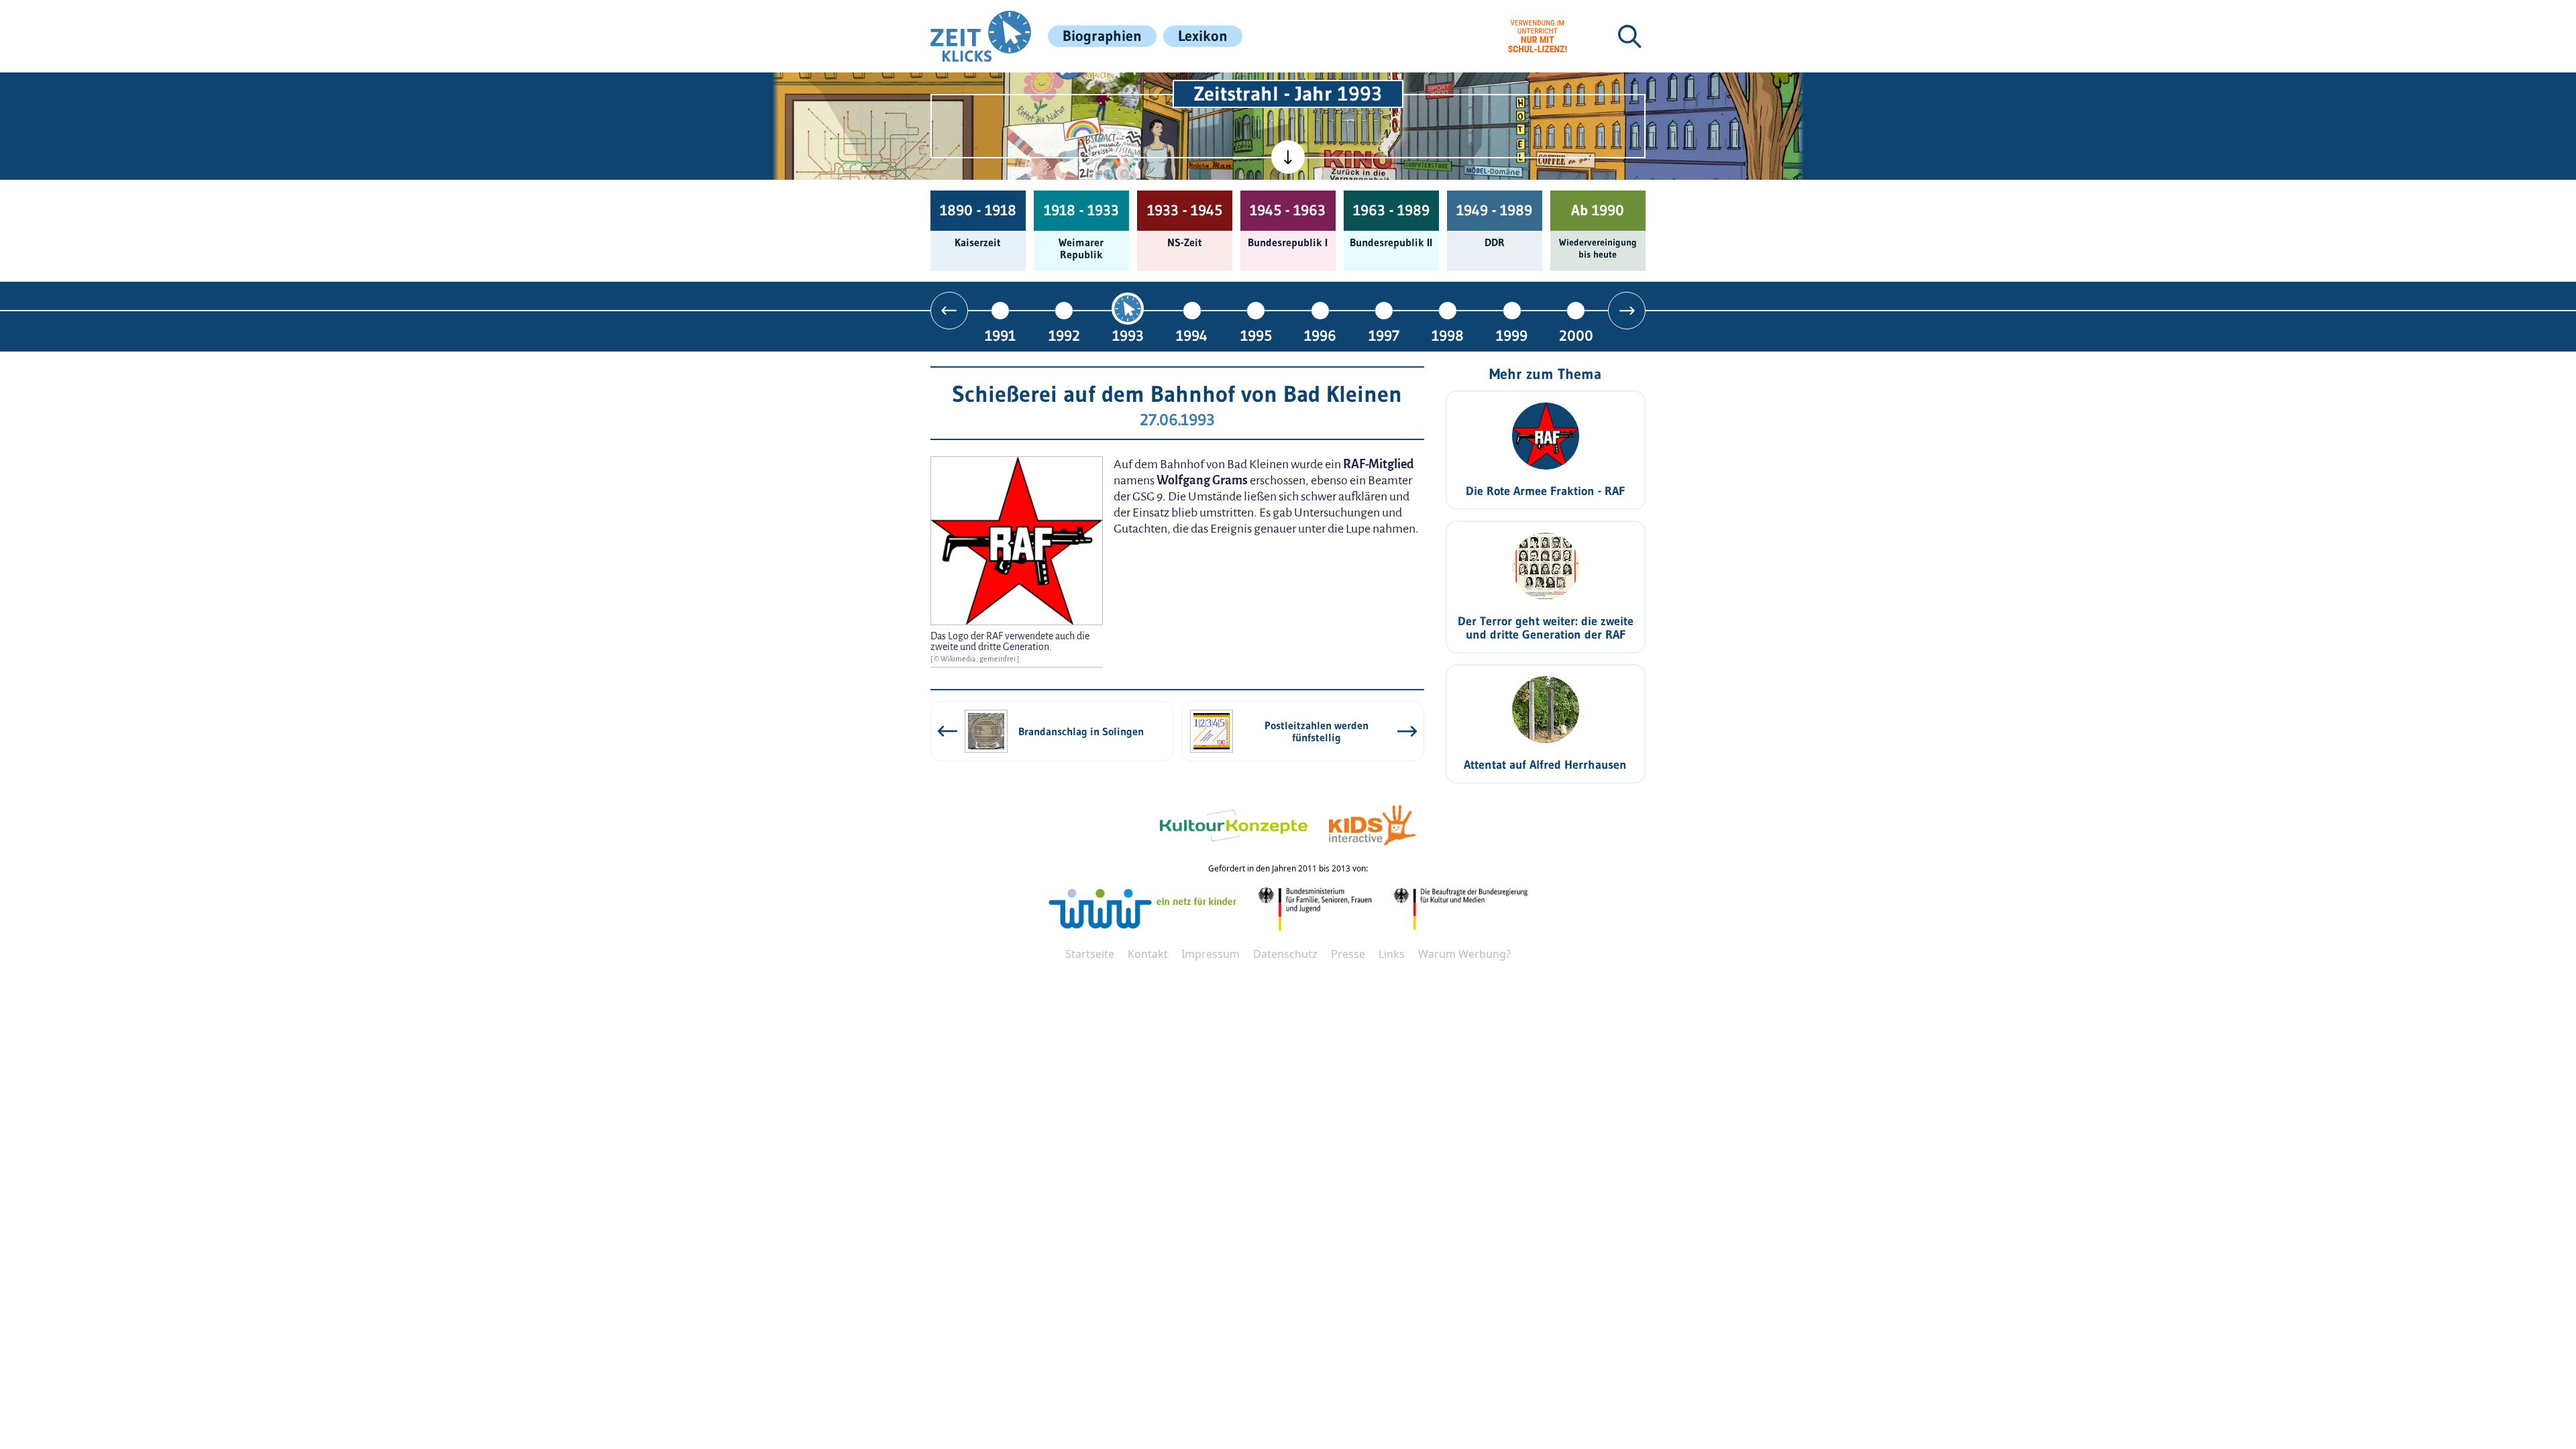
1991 (1000, 335)
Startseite (1090, 954)
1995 (1256, 335)
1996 (1320, 335)
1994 (1192, 335)
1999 (1512, 335)
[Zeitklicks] (981, 36)
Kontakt (1148, 954)
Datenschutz (1285, 954)
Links (1392, 954)
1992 (1064, 335)
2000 (1576, 335)
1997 (1384, 335)
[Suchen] (1629, 36)
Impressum (1211, 954)
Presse (1348, 954)
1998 (1448, 335)
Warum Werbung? (1464, 954)
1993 (1128, 335)
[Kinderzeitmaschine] (1108, 88)
